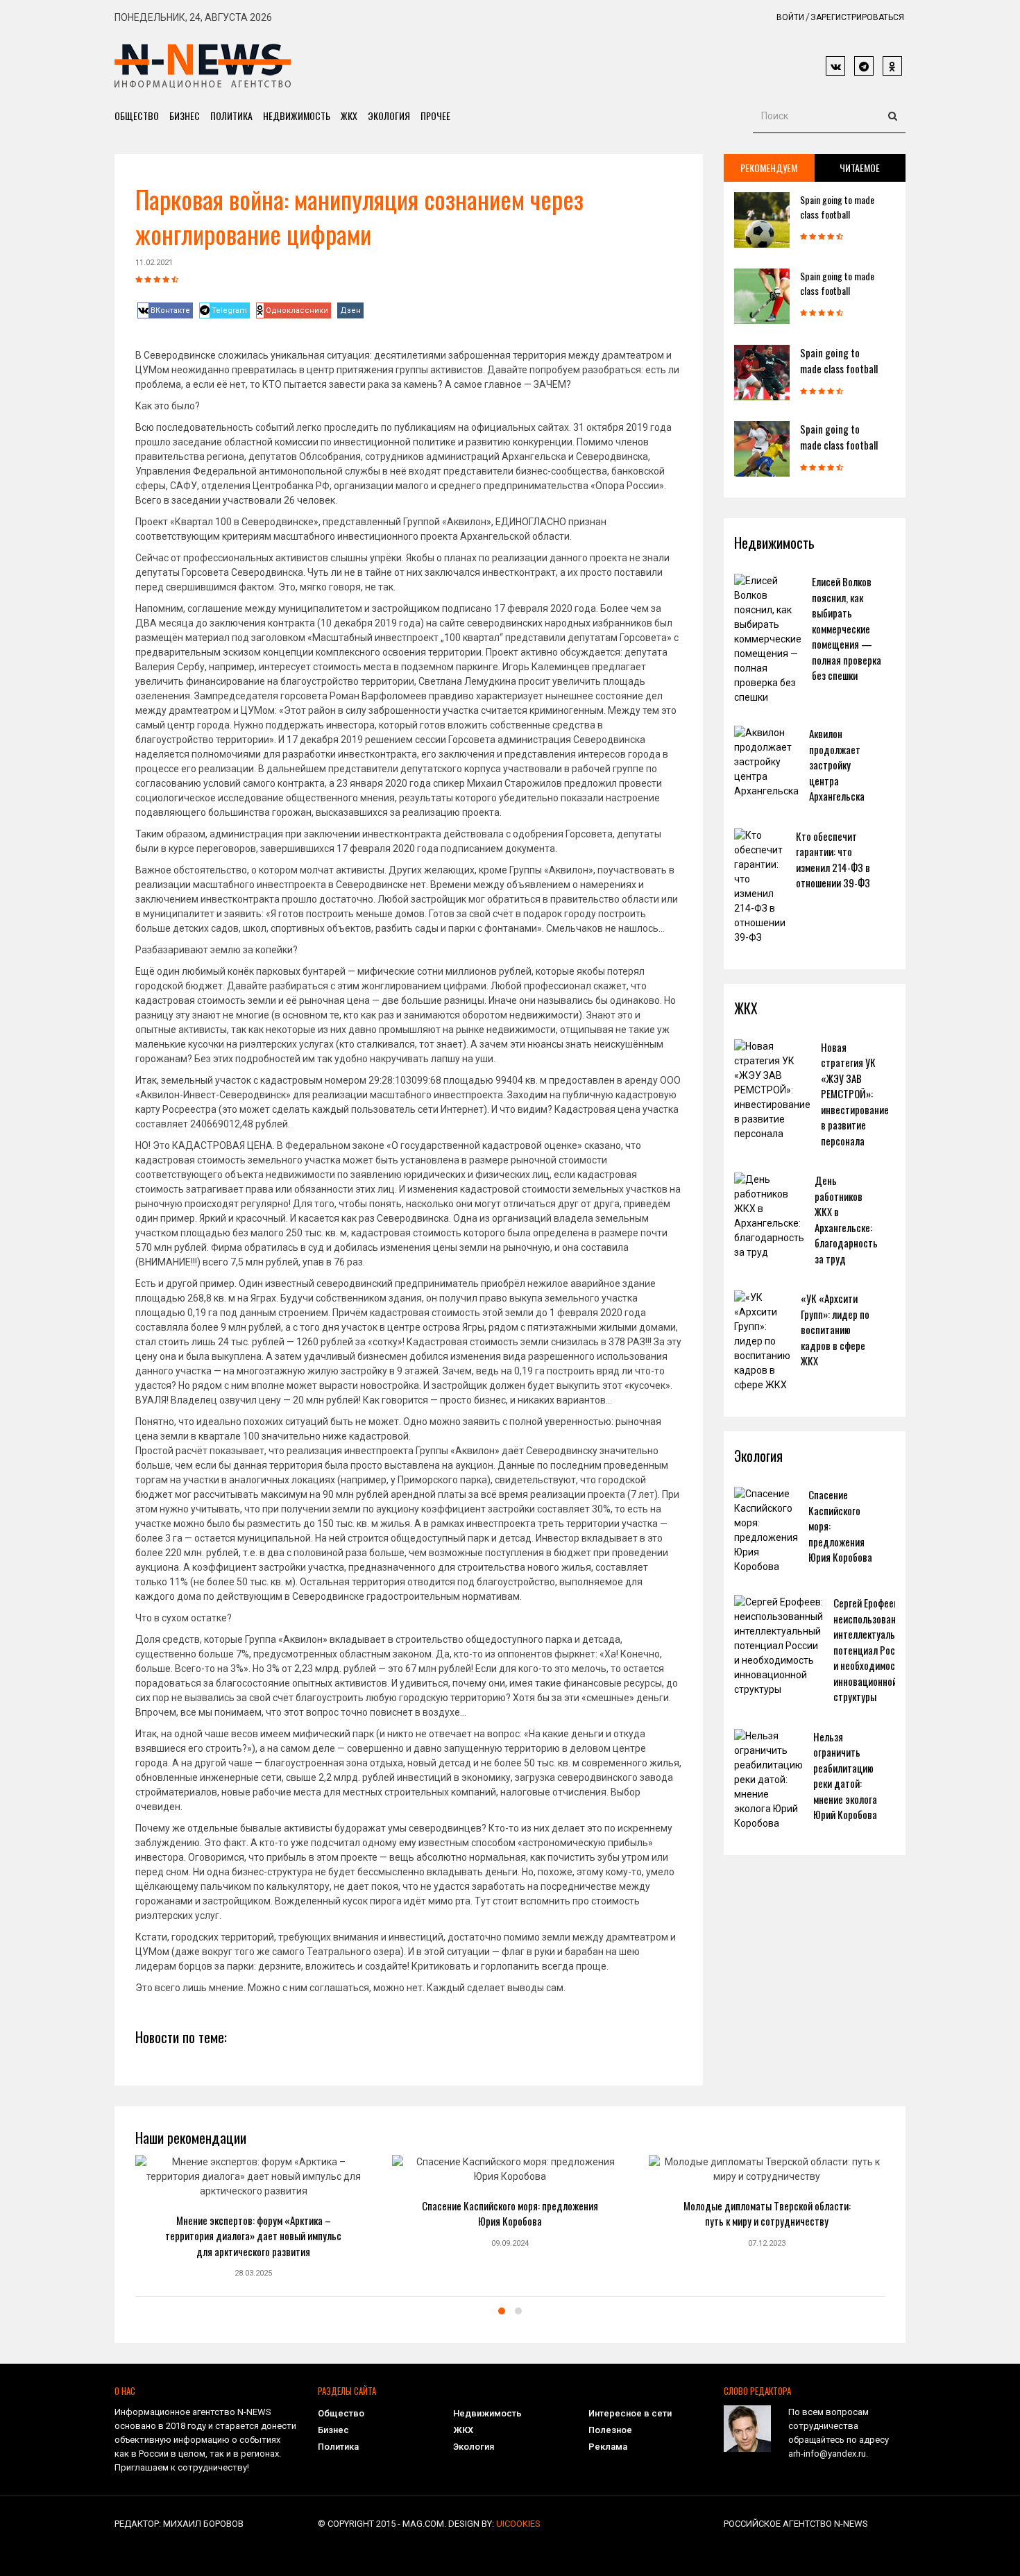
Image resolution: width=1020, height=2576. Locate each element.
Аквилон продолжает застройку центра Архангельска (837, 765)
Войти (790, 17)
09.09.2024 (510, 2243)
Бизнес (185, 116)
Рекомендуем (769, 168)
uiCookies (518, 2524)
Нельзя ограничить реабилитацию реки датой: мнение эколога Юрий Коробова (845, 1776)
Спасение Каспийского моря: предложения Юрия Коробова (510, 2214)
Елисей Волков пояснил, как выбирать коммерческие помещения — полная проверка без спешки (847, 628)
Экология (389, 116)
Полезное (610, 2430)
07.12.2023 (767, 2243)
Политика (231, 116)
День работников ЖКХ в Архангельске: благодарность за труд (846, 1219)
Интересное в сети (630, 2413)
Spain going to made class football (837, 207)
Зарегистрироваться (857, 17)
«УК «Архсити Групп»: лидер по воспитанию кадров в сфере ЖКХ (835, 1329)
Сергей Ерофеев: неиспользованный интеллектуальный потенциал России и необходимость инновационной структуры (873, 1649)
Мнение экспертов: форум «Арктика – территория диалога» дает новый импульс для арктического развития (253, 2236)
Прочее (435, 116)
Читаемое (860, 168)
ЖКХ (349, 116)
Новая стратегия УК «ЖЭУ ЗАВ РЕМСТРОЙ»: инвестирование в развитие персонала (855, 1094)
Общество (137, 116)
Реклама (608, 2447)
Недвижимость (297, 116)
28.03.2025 (253, 2273)
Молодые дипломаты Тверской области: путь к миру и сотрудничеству (767, 2214)
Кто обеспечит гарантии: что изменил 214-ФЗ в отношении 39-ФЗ (833, 860)
